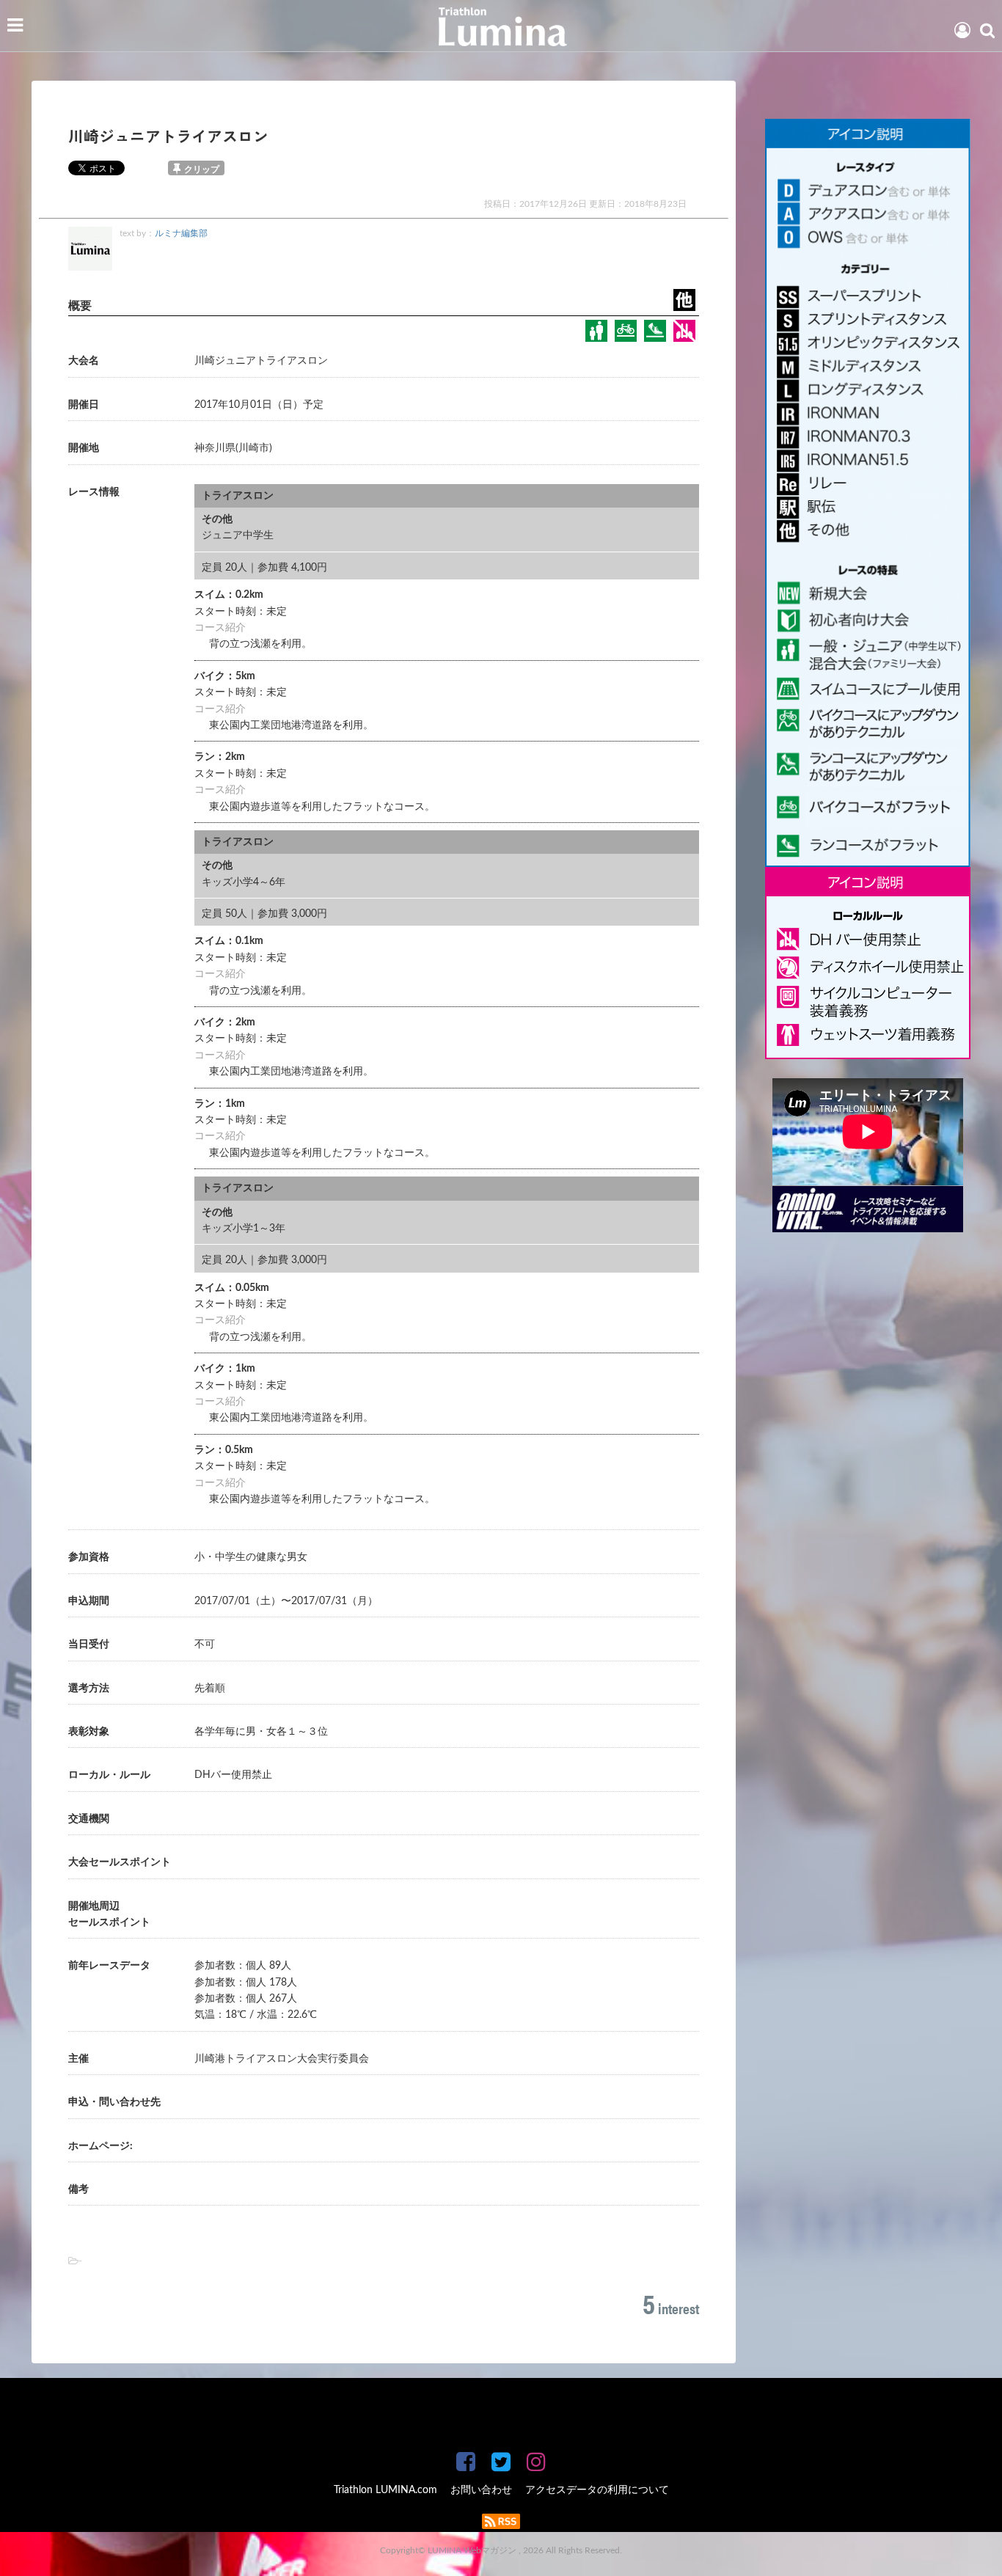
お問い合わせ (481, 2490)
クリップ (202, 169)
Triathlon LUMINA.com (385, 2490)
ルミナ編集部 (181, 233)
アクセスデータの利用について (597, 2490)
